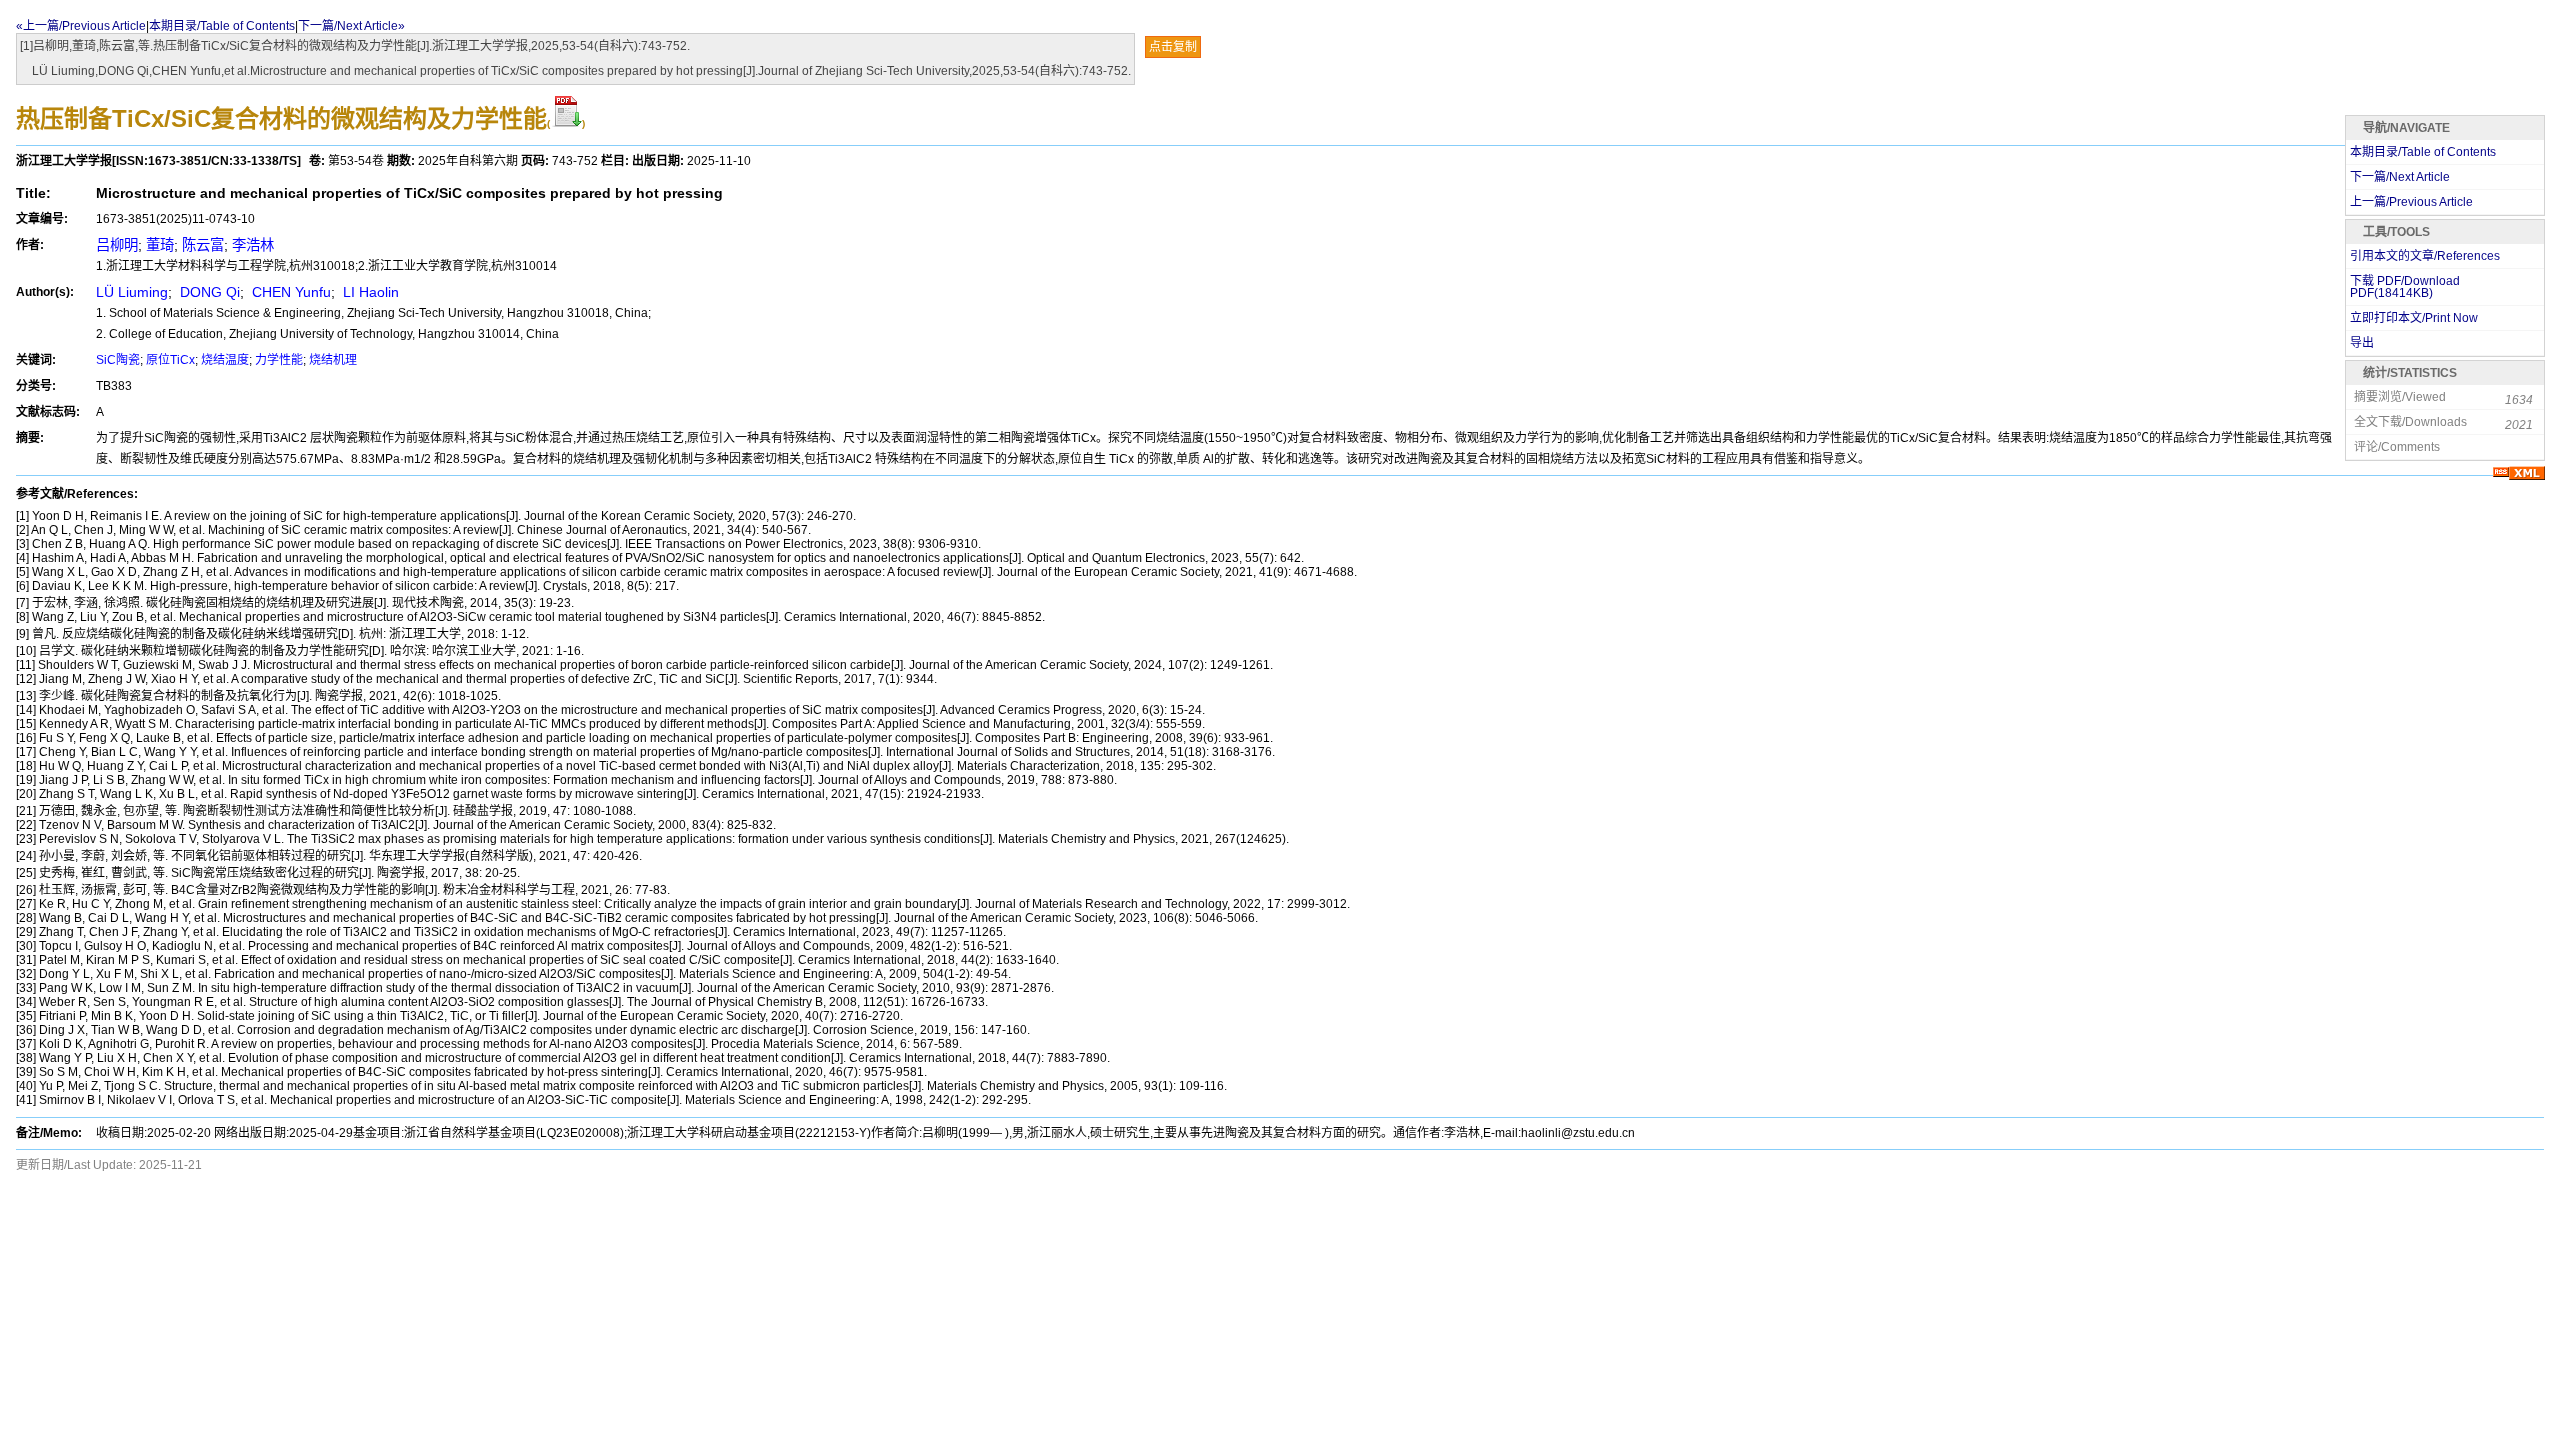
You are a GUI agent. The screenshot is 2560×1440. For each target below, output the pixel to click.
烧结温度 (225, 360)
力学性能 (279, 360)
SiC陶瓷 (118, 360)
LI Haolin (369, 292)
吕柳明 (117, 245)
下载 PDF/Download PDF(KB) (2405, 287)
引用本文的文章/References (2425, 256)
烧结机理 (333, 360)
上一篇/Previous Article (2411, 202)
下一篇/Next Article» (351, 26)
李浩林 (253, 245)
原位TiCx (170, 360)
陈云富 (203, 245)
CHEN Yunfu (289, 292)
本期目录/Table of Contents (222, 26)
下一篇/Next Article (2400, 177)
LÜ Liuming (132, 292)
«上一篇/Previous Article (81, 26)
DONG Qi (208, 292)
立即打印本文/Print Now (2414, 318)
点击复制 (1173, 47)
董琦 (160, 245)
